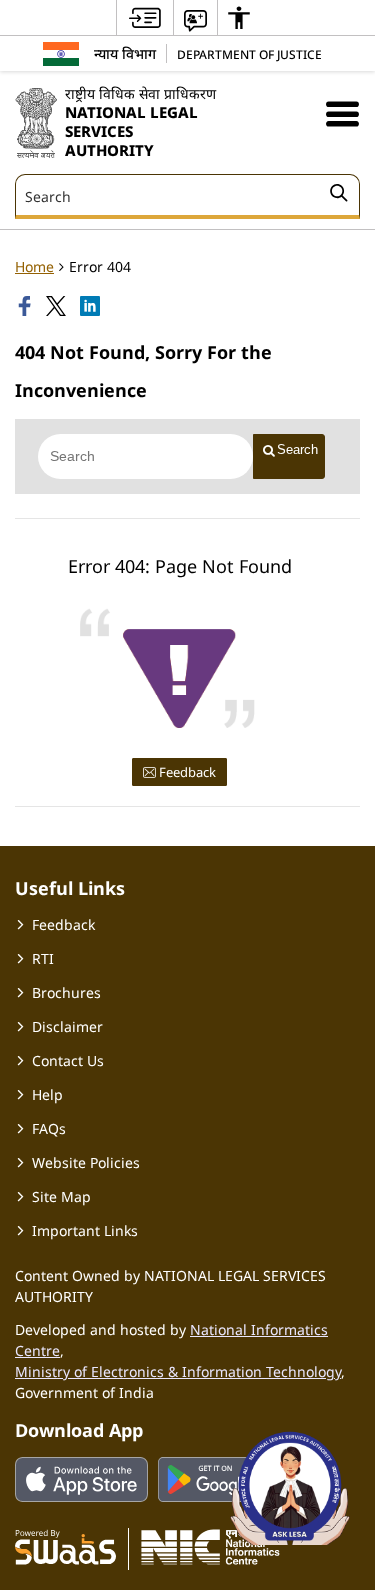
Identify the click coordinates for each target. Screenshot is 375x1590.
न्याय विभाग (125, 53)
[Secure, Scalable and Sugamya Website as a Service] (65, 1546)
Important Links (85, 1230)
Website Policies (86, 1162)
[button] (342, 113)
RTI (43, 958)
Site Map (61, 1196)
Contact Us (68, 1060)
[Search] (339, 196)
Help (47, 1094)
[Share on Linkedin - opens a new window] (92, 306)
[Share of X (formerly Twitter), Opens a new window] (58, 306)
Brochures (66, 992)
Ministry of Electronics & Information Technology (178, 1371)
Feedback (186, 772)
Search (297, 449)
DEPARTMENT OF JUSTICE (249, 54)
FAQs (49, 1128)
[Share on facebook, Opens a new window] (27, 306)
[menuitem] (145, 17)
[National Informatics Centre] (210, 1546)
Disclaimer (67, 1026)
